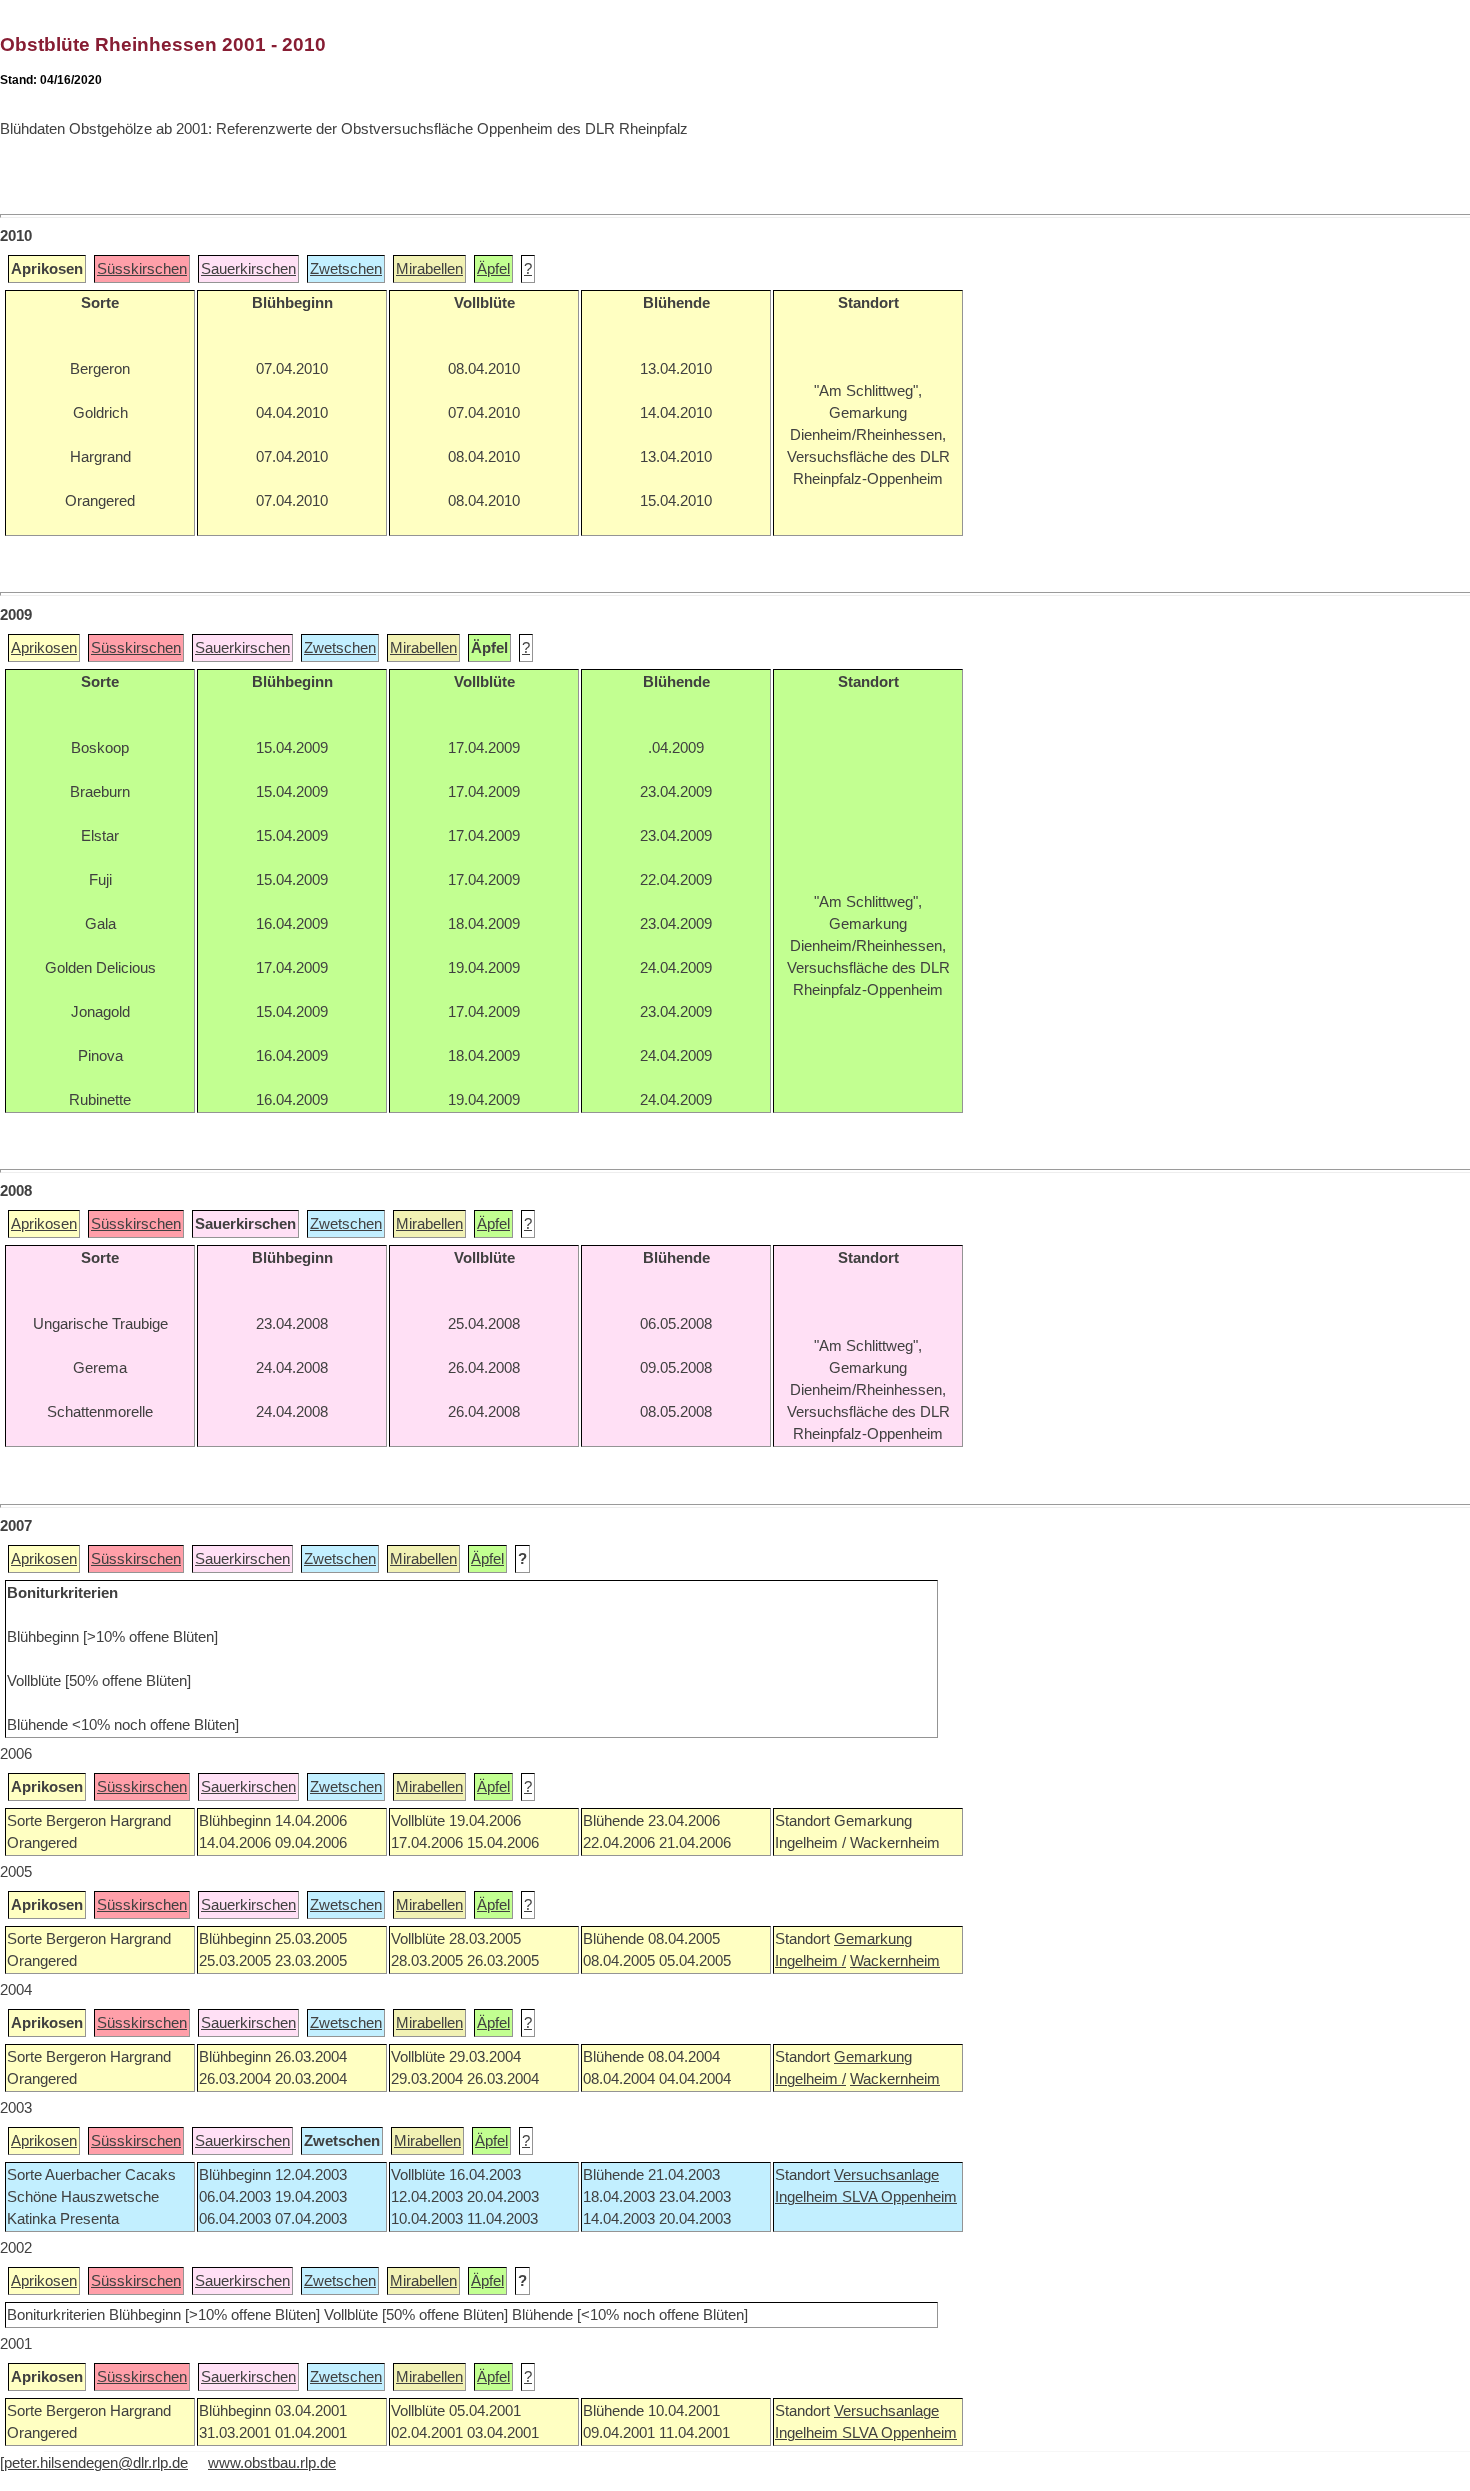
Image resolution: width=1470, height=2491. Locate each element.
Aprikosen (44, 648)
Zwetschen (346, 269)
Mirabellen (429, 269)
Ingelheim (808, 2197)
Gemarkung (873, 1939)
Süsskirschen (142, 269)
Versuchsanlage (886, 2175)
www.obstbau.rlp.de (272, 2463)
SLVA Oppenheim (899, 2197)
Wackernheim (895, 1961)
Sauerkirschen (248, 269)
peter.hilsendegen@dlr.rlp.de (96, 2463)
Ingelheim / (810, 1961)
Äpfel (493, 269)
